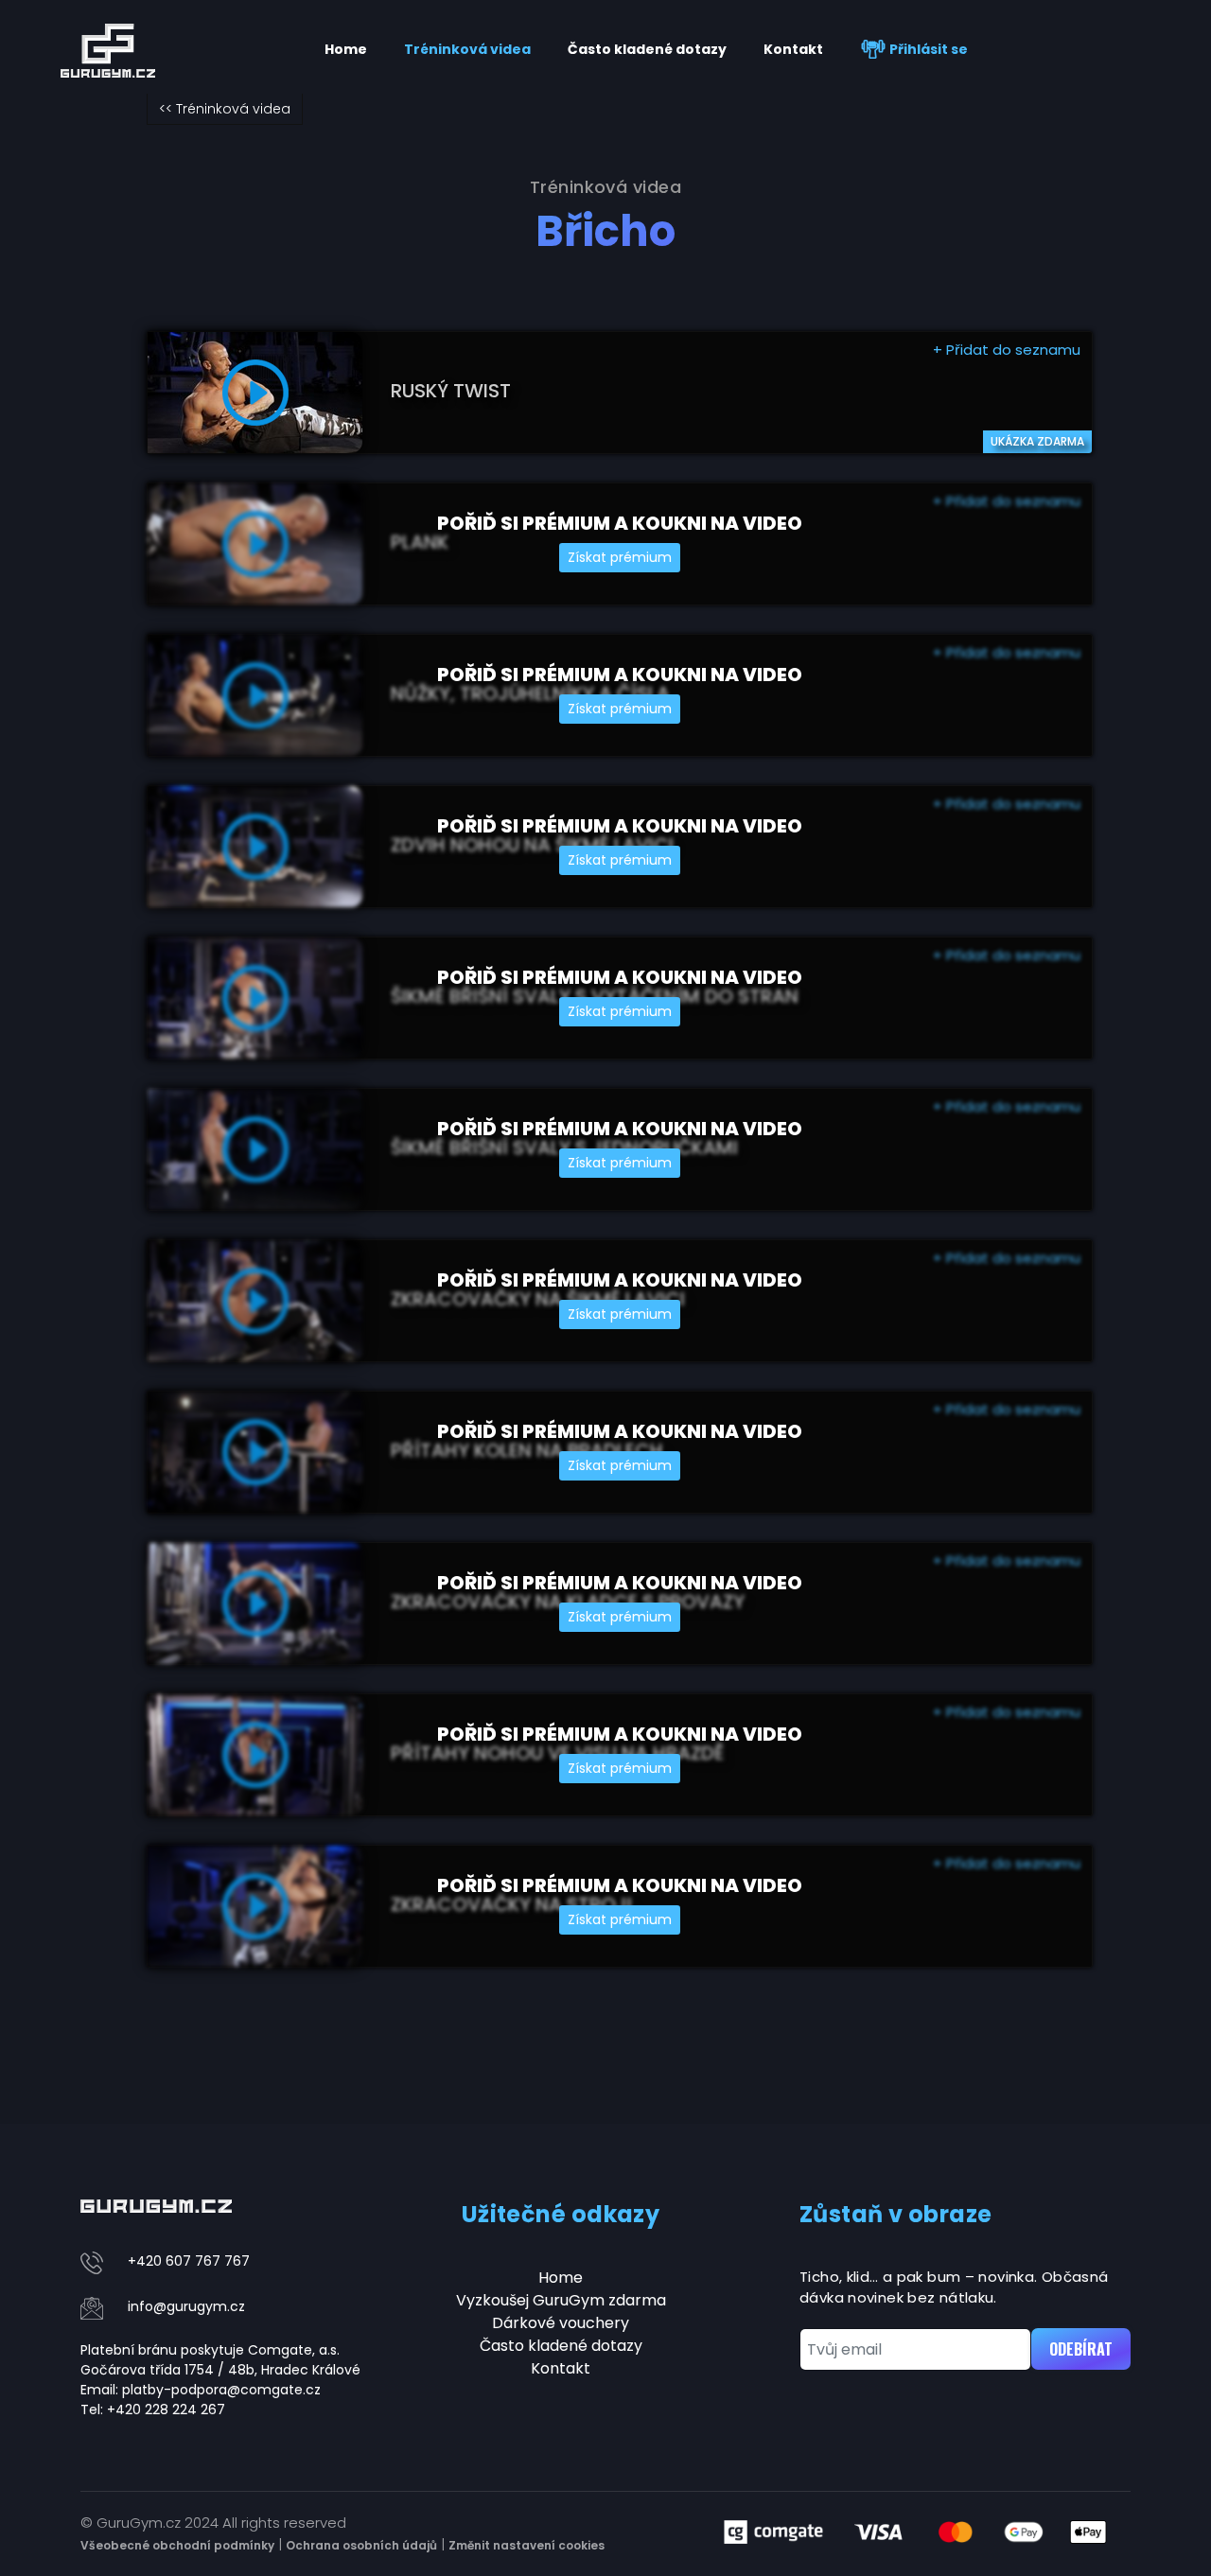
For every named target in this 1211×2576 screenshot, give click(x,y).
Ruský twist (451, 391)
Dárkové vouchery (561, 2323)
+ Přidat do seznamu (1007, 350)
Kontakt (793, 49)
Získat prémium (620, 557)
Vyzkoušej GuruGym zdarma (561, 2300)
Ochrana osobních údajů (361, 2545)
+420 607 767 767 (189, 2261)
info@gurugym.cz (186, 2306)
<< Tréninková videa (225, 109)
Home (346, 49)
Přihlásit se (927, 49)
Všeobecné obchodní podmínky (177, 2545)
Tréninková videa (467, 49)
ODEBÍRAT (1081, 2349)
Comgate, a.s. (294, 2350)
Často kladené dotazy (647, 49)
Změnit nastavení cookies (527, 2545)
